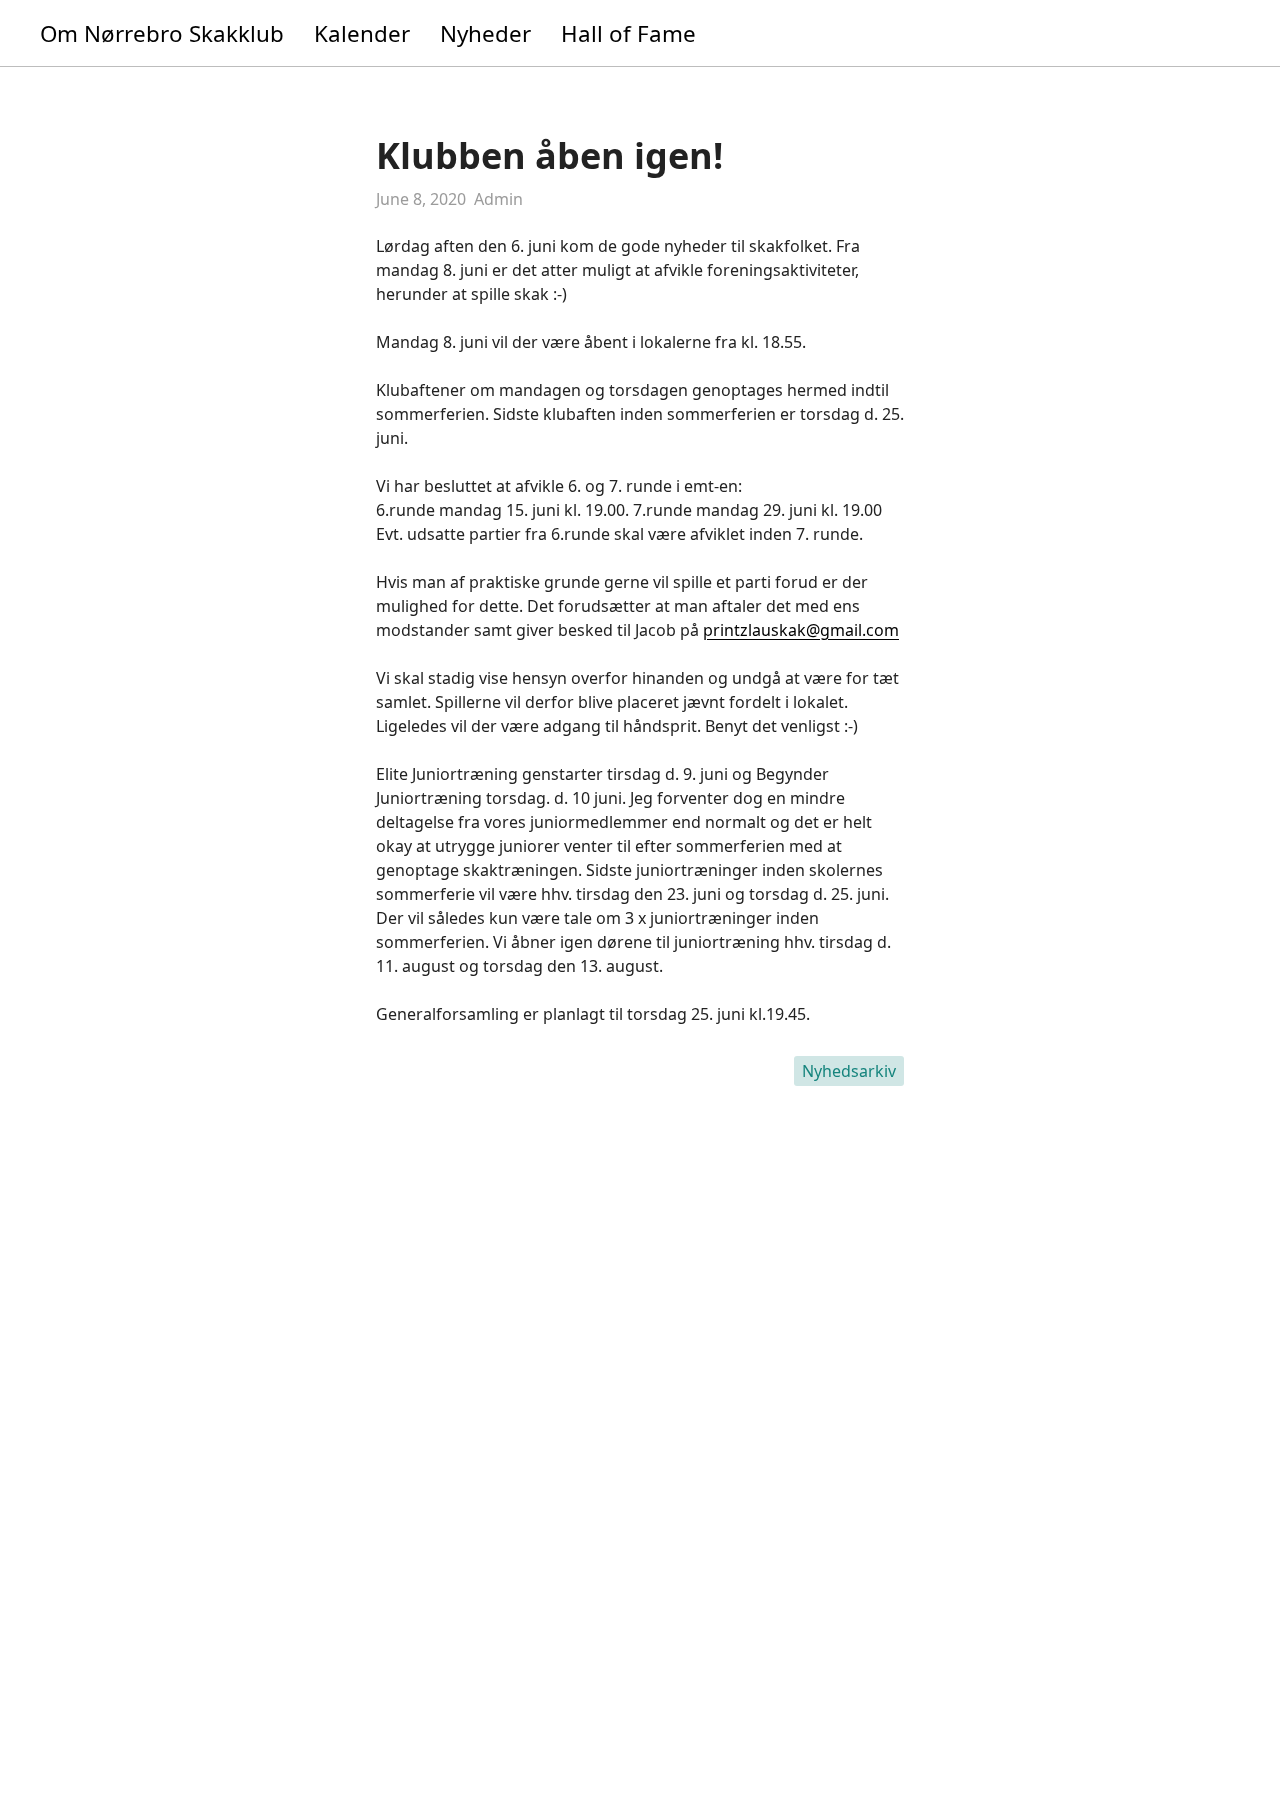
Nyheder (485, 33)
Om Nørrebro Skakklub (162, 33)
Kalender (362, 33)
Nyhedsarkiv (849, 1071)
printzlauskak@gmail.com (801, 630)
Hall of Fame (628, 33)
